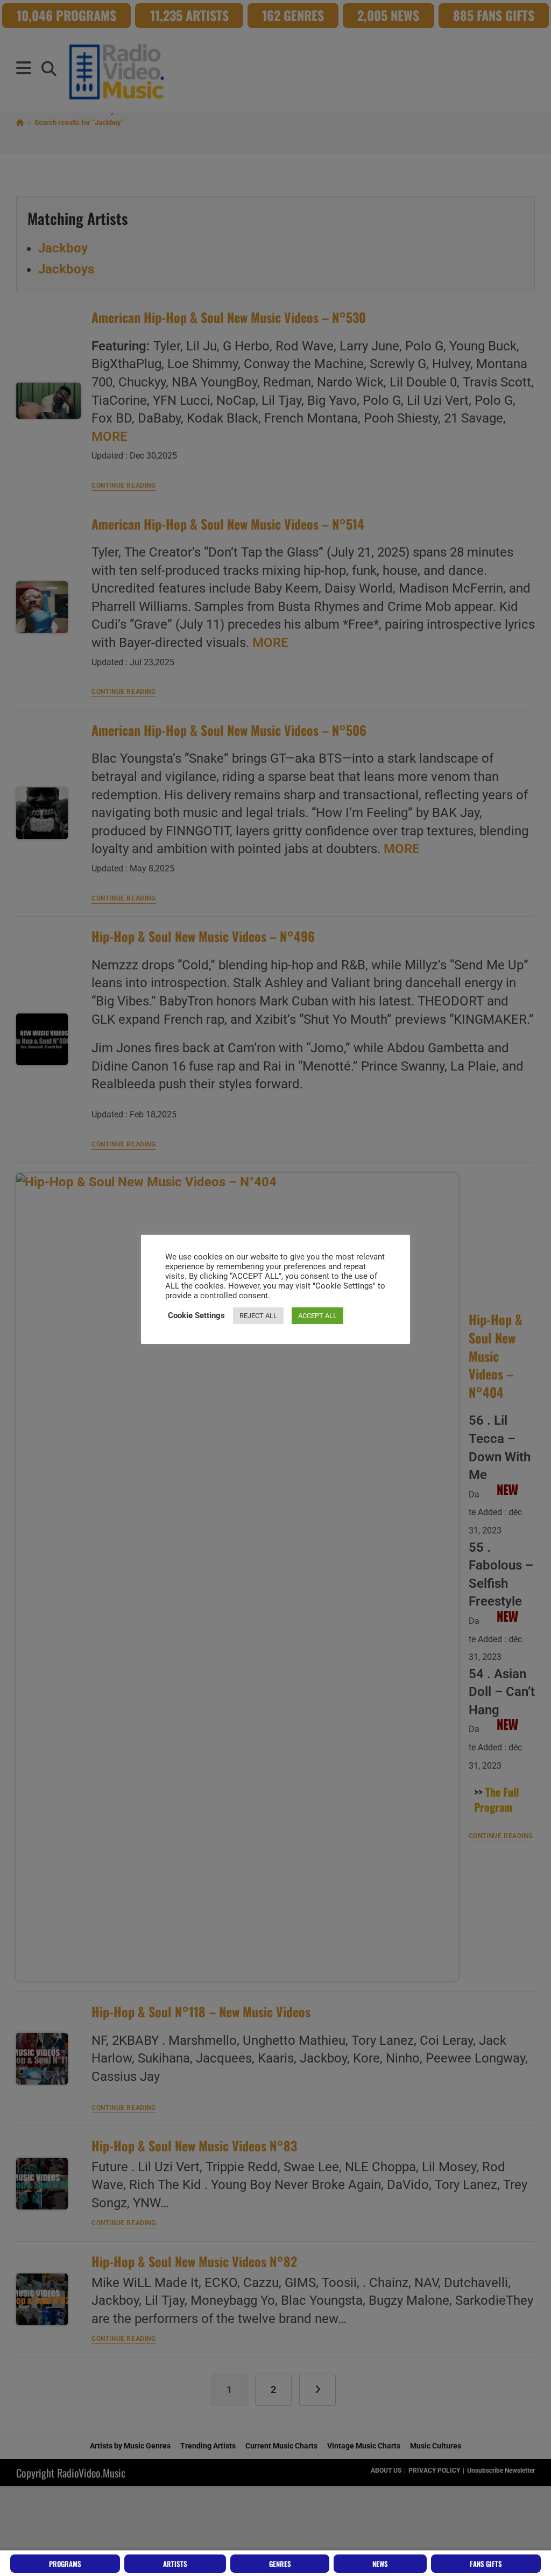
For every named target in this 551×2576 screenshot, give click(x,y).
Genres (280, 2564)
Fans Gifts (486, 2564)
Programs (65, 2564)
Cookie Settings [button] (196, 1315)
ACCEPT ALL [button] (317, 1316)
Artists (175, 2564)
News (380, 2564)
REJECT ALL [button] (258, 1316)
